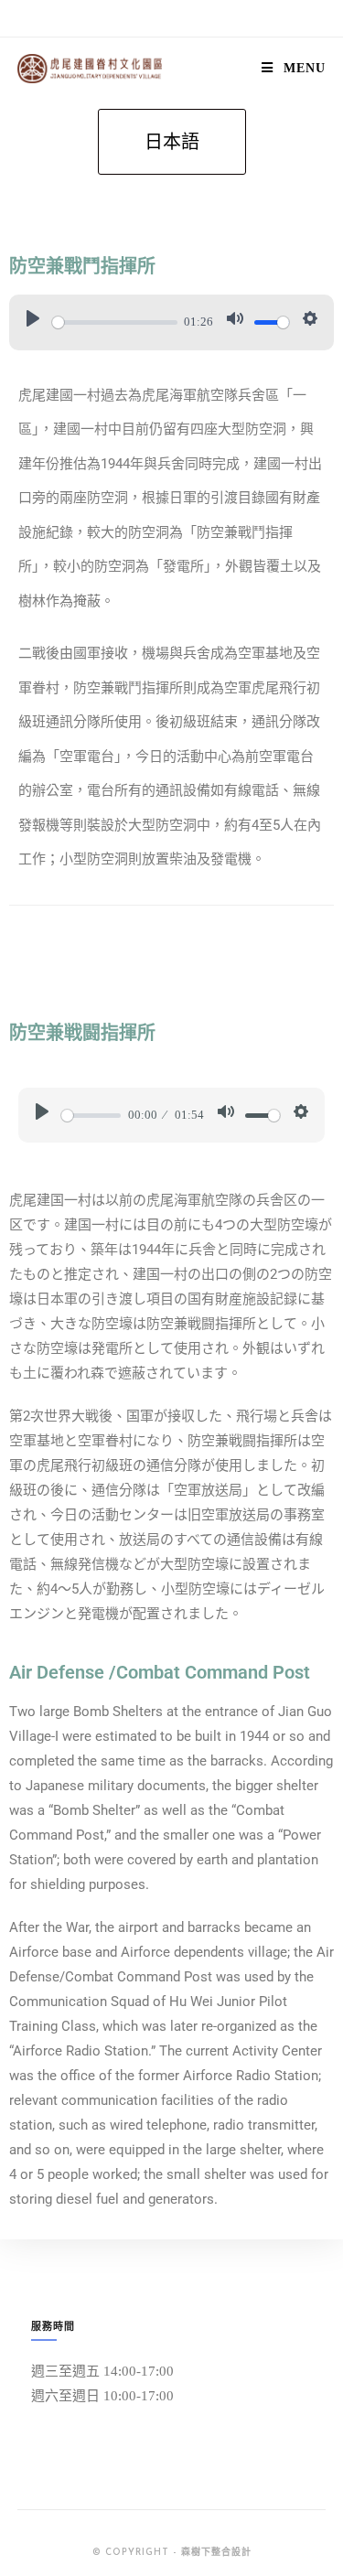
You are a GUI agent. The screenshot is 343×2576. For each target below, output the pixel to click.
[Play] (33, 322)
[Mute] (235, 322)
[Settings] (310, 322)
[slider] (115, 322)
